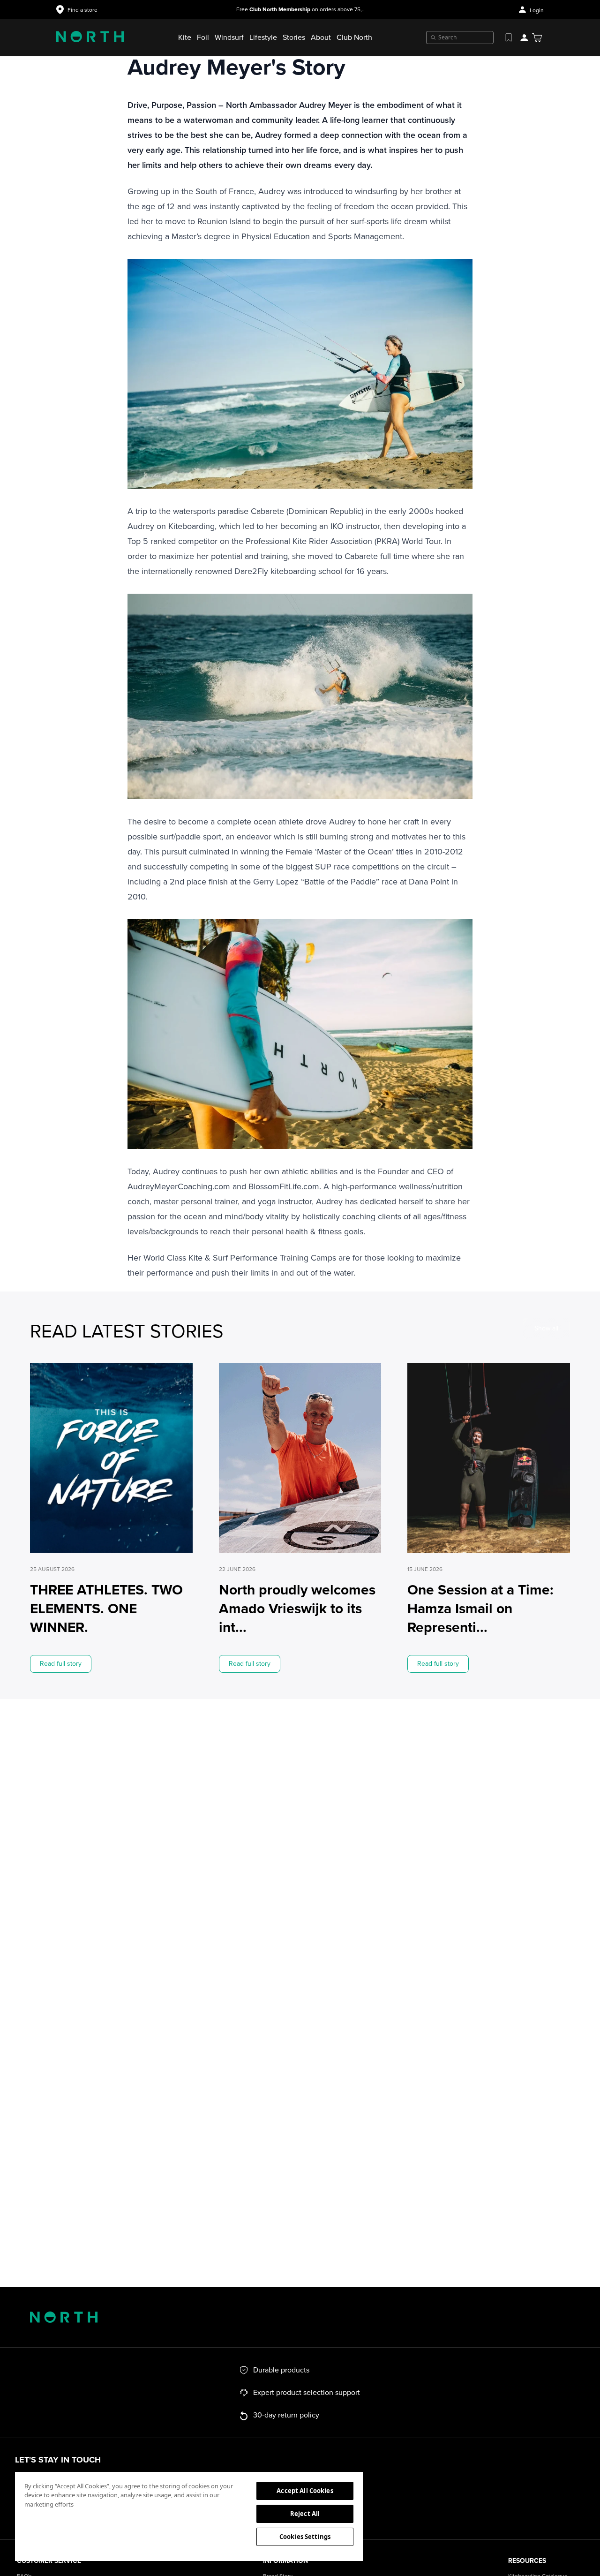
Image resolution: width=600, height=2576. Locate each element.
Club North (354, 38)
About (321, 38)
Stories (294, 38)
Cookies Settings (305, 2537)
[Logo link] (90, 38)
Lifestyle (263, 38)
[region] (189, 2516)
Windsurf (229, 38)
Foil (203, 38)
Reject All (305, 2514)
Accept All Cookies (305, 2491)
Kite (185, 38)
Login (537, 11)
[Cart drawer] (537, 38)
